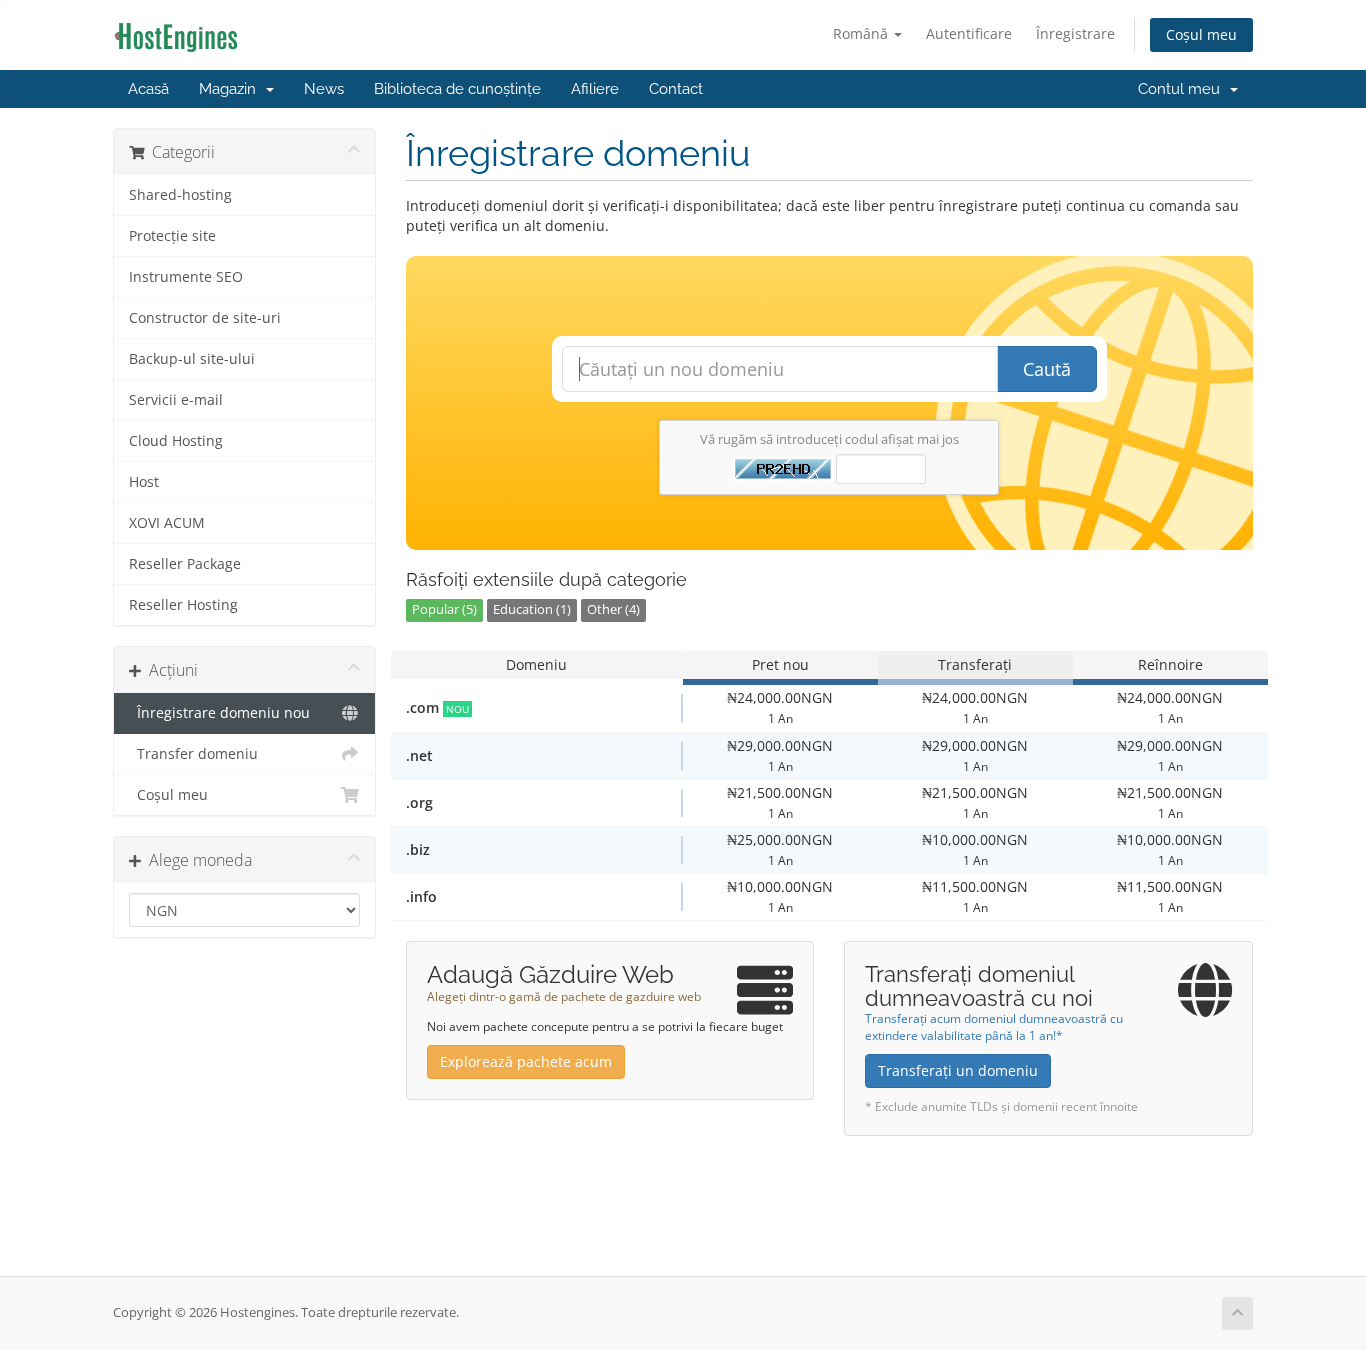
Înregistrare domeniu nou (219, 713)
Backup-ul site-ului (192, 359)
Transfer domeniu (193, 754)
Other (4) (613, 609)
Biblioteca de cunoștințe (457, 89)
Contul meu (1183, 89)
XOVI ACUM (167, 523)
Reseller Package (185, 564)
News (324, 89)
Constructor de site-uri (205, 318)
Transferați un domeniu (958, 1070)
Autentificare (969, 33)
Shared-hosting (180, 195)
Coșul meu (1201, 34)
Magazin (231, 89)
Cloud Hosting (176, 441)
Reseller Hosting (183, 605)
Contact (676, 89)
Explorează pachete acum (526, 1061)
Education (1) (532, 609)
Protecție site (172, 236)
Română (862, 33)
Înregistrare (1075, 33)
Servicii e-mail (176, 400)
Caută (1047, 369)
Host (144, 482)
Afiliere (595, 89)
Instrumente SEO (186, 277)
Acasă (148, 89)
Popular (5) (444, 609)
